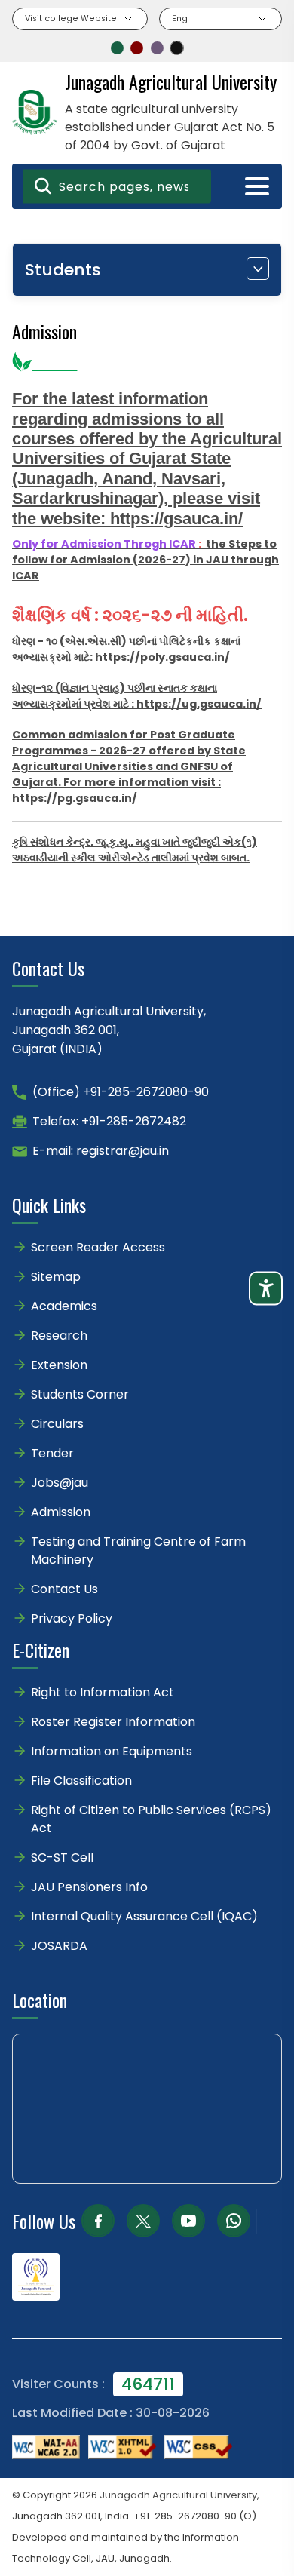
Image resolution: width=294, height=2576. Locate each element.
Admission (61, 1512)
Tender (52, 1453)
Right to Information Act (103, 1692)
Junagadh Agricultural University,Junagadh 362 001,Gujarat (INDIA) (109, 1030)
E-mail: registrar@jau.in (101, 1151)
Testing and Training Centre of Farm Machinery (138, 1551)
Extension (59, 1365)
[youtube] (188, 2221)
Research (59, 1336)
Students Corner (80, 1394)
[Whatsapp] (234, 2221)
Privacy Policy (72, 1618)
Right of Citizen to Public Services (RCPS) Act (151, 1819)
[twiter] (143, 2221)
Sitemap (56, 1277)
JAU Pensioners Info (89, 1887)
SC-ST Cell (62, 1858)
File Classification (81, 1781)
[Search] (43, 186)
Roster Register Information (113, 1722)
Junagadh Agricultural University (178, 2495)
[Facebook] (98, 2221)
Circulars (57, 1424)
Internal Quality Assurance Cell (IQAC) (144, 1916)
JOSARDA (61, 1946)
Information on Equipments (112, 1751)
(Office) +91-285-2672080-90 (121, 1092)
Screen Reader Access (98, 1247)
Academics (64, 1306)
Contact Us (64, 1589)
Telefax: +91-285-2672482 (109, 1121)
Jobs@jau (60, 1483)
